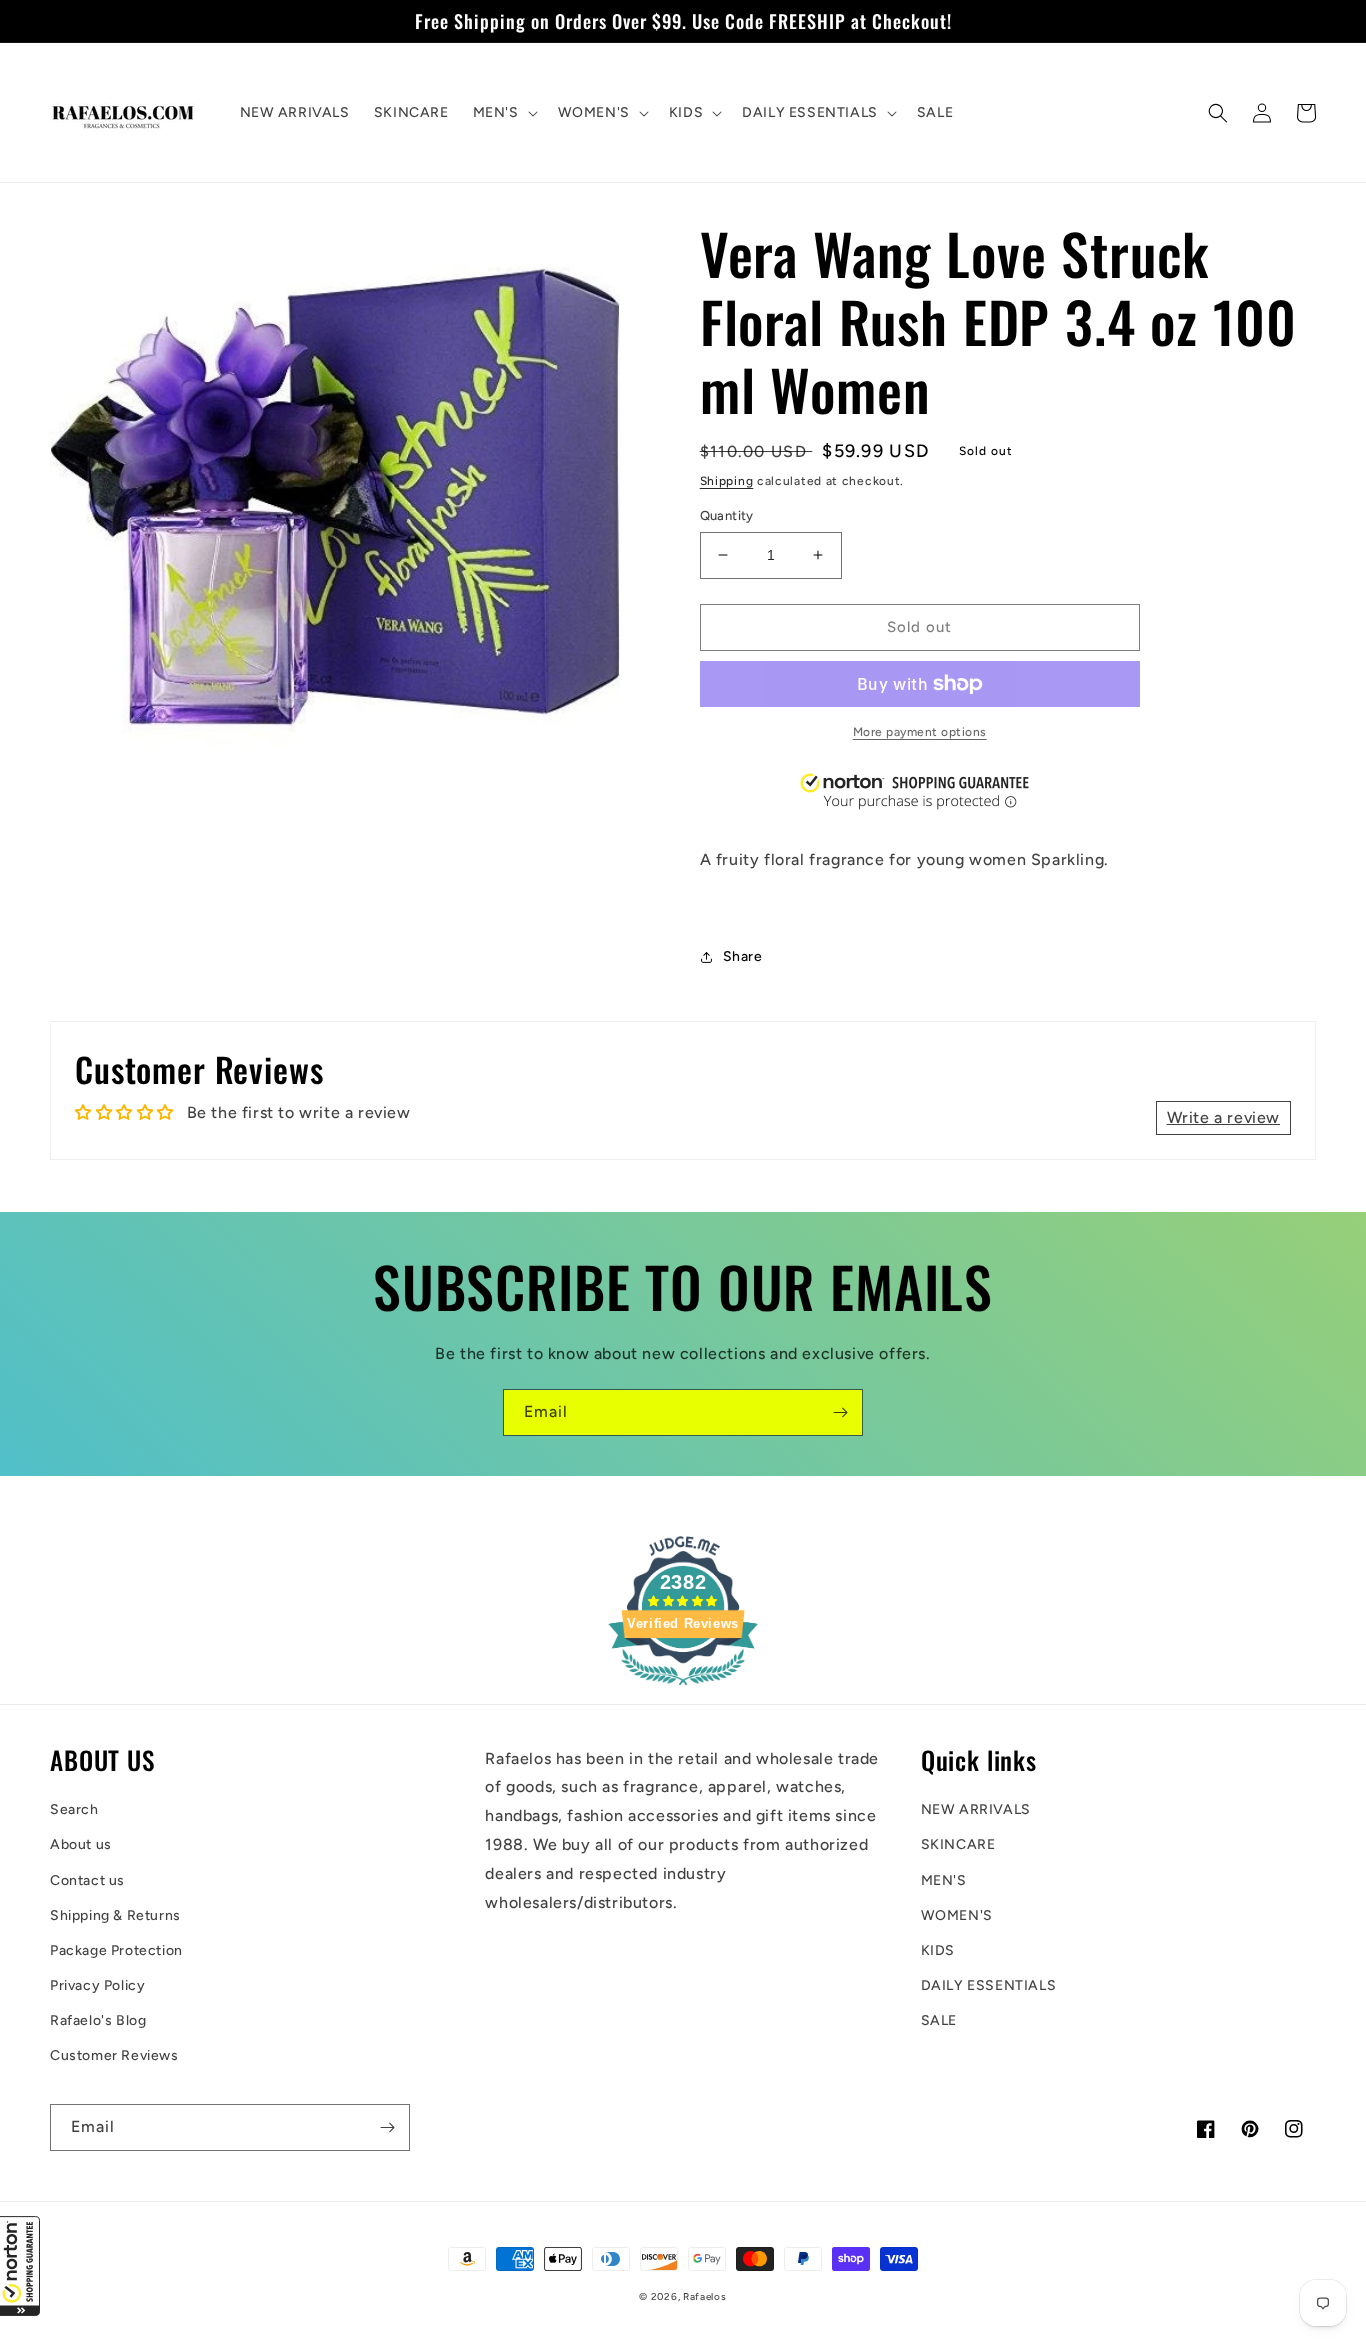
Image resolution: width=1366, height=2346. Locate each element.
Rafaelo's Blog (98, 2020)
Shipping (727, 481)
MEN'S (944, 1880)
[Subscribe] (840, 1412)
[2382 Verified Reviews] (683, 1688)
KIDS (938, 1950)
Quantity (727, 515)
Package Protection (116, 1950)
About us (81, 1844)
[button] (20, 2266)
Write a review (1223, 1117)
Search (74, 1809)
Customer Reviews (114, 2055)
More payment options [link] (920, 732)
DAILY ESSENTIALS (989, 1985)
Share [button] (743, 956)
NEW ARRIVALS (976, 1809)
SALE (939, 2020)
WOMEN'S (957, 1915)
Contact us (87, 1880)
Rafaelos (705, 2296)
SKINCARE (958, 1844)
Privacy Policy (97, 1985)
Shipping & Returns (115, 1915)
